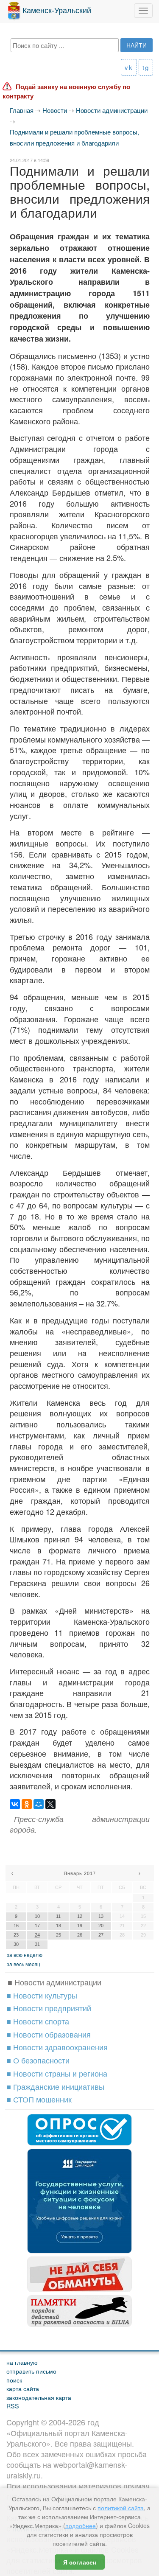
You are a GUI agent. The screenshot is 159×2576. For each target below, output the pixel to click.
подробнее (81, 2526)
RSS (13, 2406)
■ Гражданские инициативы (55, 2086)
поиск (14, 2380)
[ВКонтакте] (15, 1804)
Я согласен (80, 2562)
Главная (22, 110)
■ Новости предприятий (49, 2008)
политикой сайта (121, 2508)
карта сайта (23, 2388)
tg (146, 67)
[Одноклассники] (27, 1804)
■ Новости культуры (42, 1995)
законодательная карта (39, 2397)
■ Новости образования (49, 2034)
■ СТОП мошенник (39, 2099)
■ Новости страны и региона (57, 2073)
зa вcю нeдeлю (25, 1955)
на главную (22, 2362)
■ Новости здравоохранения (57, 2047)
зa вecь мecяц (24, 1964)
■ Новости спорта (38, 2021)
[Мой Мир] (39, 1804)
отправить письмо (31, 2371)
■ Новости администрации (54, 1982)
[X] (50, 1804)
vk (129, 67)
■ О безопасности (38, 2060)
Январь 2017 (80, 1873)
